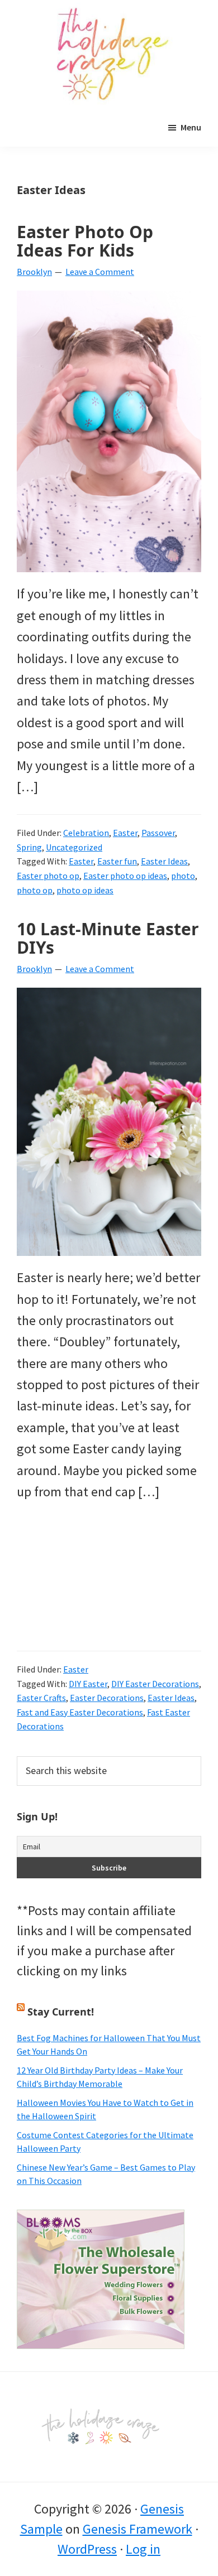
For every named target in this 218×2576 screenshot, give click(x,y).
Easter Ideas (164, 861)
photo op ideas (85, 890)
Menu (191, 127)
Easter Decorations (107, 1698)
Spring (29, 847)
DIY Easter (88, 1684)
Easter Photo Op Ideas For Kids (85, 241)
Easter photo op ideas (125, 876)
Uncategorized (74, 847)
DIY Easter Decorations (155, 1684)
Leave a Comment (100, 272)
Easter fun (117, 861)
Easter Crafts (41, 1698)
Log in (143, 2549)
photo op (35, 890)
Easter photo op (48, 876)
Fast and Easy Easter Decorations (80, 1712)
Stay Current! (61, 2012)
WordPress (87, 2549)
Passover (158, 833)
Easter (125, 833)
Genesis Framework (138, 2529)
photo (183, 876)
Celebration (86, 833)
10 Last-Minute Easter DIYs (108, 938)
